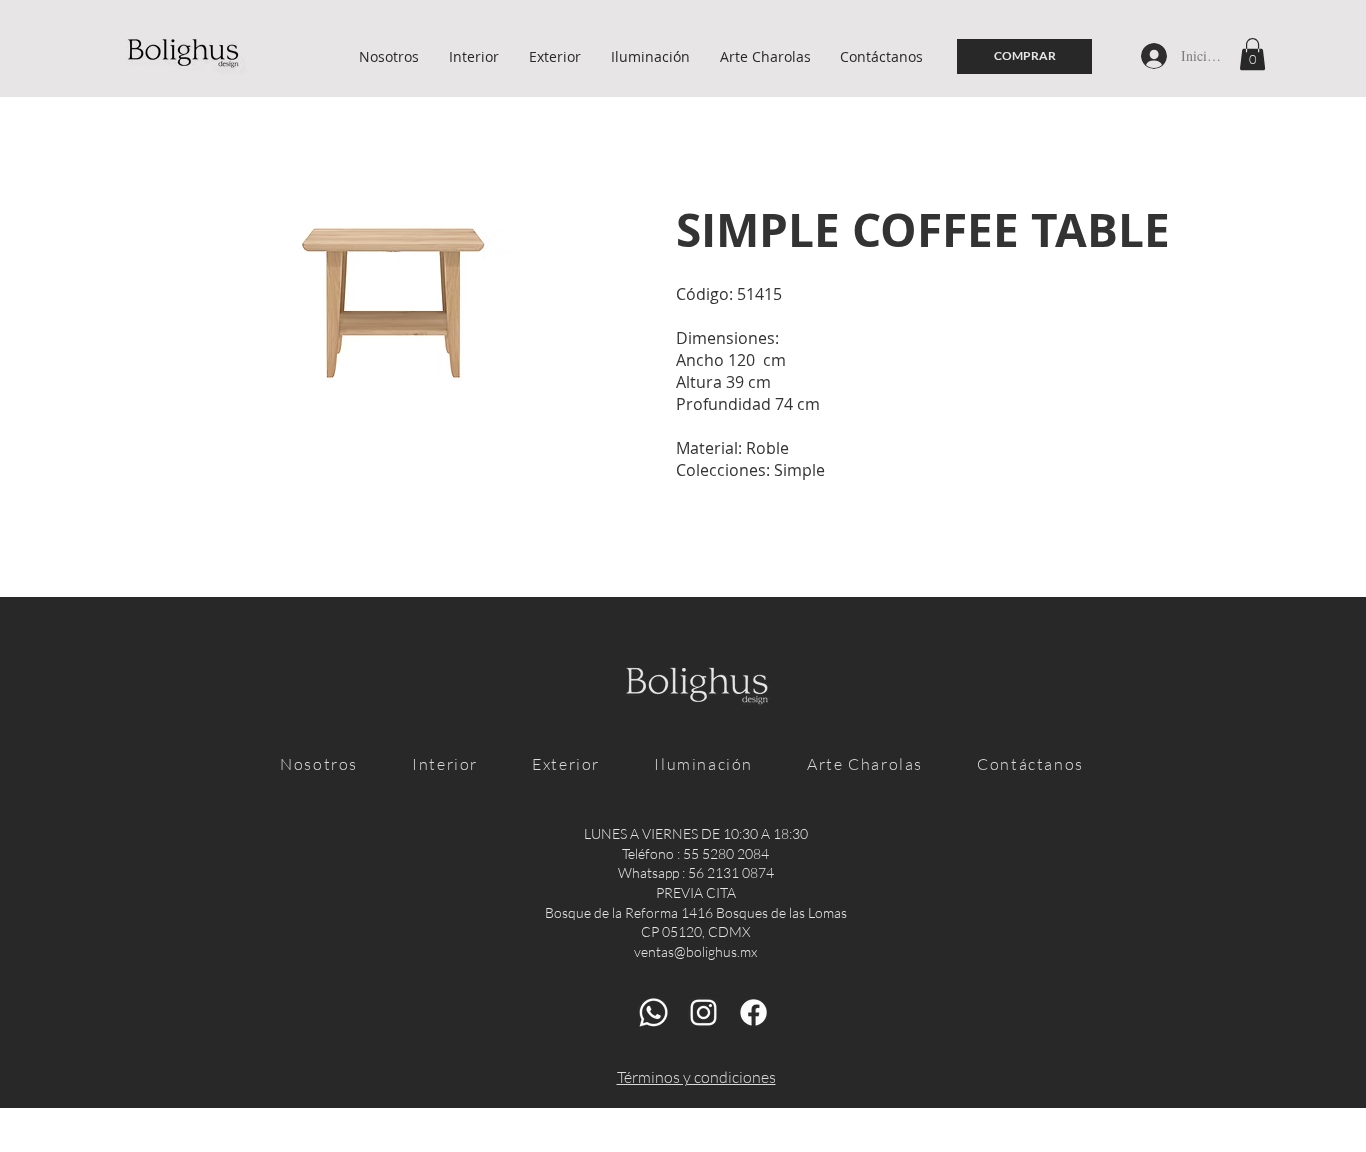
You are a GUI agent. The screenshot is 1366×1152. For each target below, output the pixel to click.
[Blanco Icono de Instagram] (703, 1012)
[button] (1252, 54)
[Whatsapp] (653, 1012)
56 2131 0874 (731, 872)
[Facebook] (753, 1012)
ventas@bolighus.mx (695, 951)
